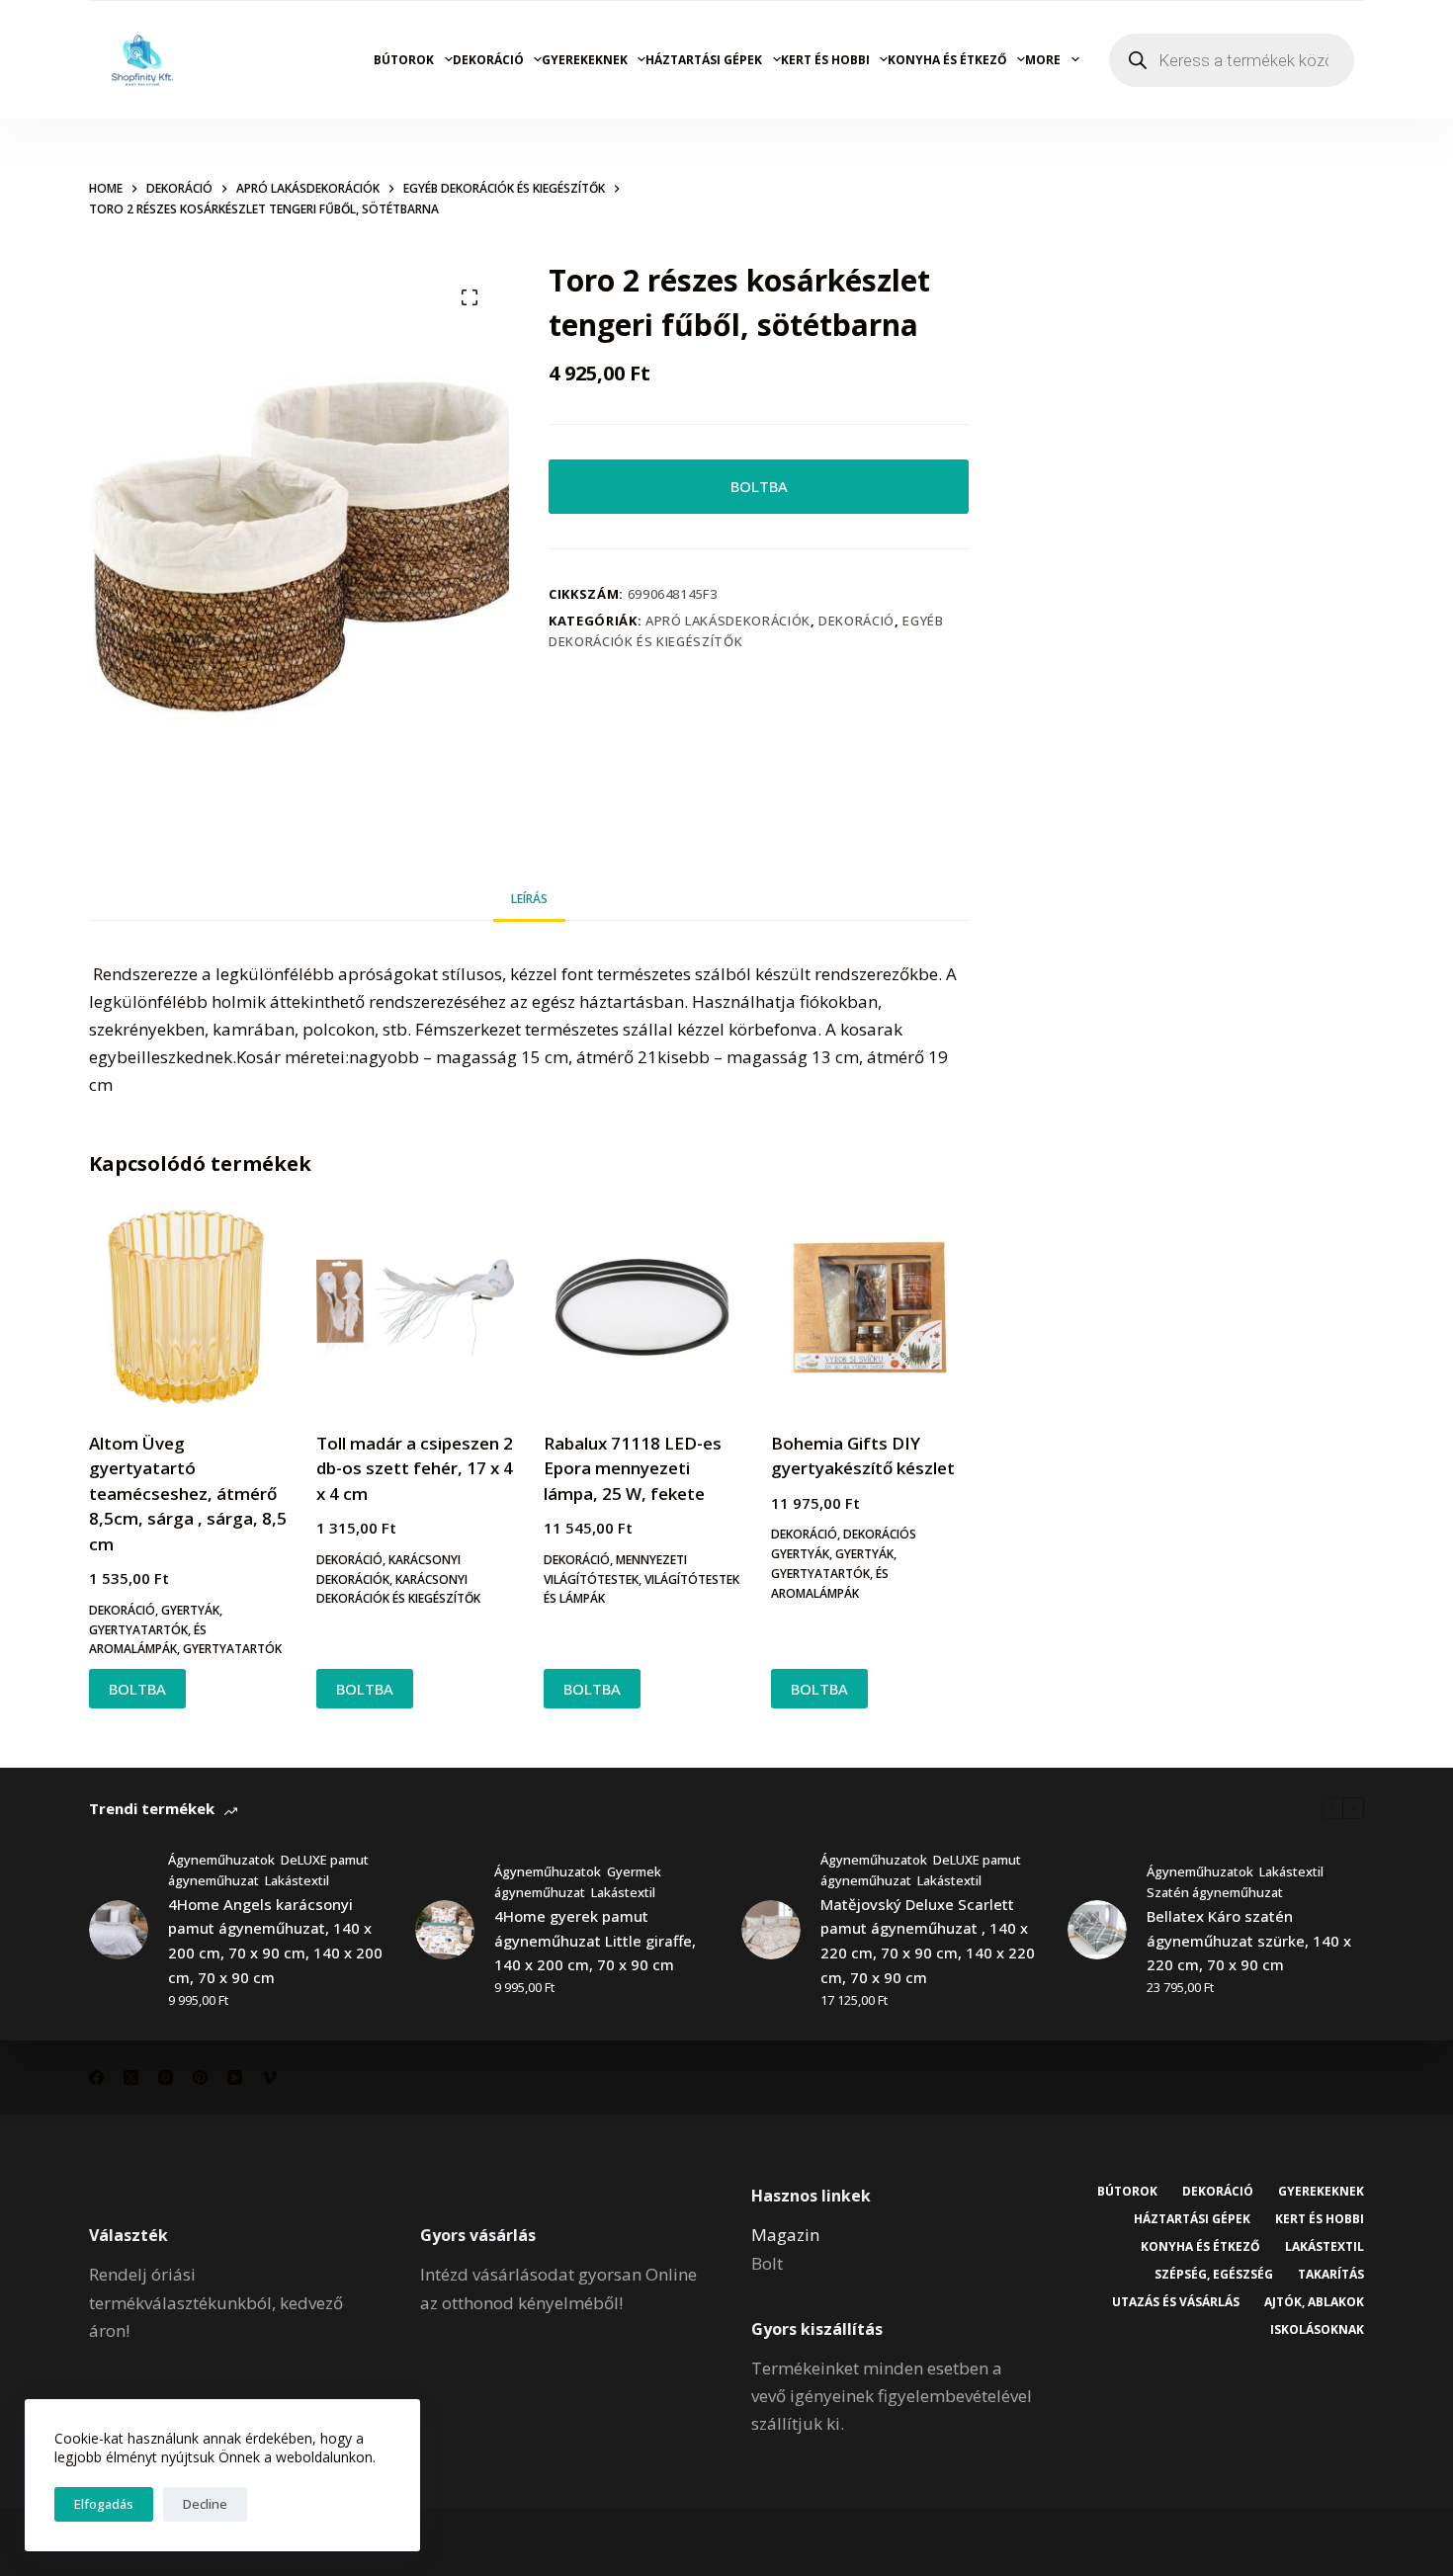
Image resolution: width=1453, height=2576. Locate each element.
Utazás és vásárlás (1176, 2302)
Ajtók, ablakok (1314, 2302)
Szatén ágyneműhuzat (1215, 1892)
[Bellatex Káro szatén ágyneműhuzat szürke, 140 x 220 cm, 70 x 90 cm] (1097, 1930)
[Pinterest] (200, 2077)
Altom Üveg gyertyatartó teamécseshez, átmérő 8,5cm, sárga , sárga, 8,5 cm (188, 1494)
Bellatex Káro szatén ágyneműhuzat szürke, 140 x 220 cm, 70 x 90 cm (1249, 1941)
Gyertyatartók (232, 1649)
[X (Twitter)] (131, 2077)
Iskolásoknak (1317, 2330)
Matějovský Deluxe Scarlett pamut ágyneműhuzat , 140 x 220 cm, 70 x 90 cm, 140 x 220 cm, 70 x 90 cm (928, 1941)
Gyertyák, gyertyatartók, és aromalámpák (156, 1630)
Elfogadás (104, 2504)
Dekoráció (488, 60)
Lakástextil (297, 1880)
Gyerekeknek (585, 60)
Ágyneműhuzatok (221, 1860)
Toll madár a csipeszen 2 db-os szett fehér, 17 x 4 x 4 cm (415, 1468)
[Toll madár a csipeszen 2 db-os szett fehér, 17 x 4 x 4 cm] (415, 1307)
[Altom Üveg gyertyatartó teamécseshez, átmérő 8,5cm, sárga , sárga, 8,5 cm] (188, 1307)
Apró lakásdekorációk (728, 621)
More (1043, 60)
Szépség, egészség (1214, 2275)
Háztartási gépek (704, 60)
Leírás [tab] (529, 899)
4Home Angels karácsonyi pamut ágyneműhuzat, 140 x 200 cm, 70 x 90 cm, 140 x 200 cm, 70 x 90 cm (275, 1941)
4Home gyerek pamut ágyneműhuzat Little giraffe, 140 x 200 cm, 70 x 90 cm (595, 1941)
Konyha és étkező (947, 60)
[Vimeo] (269, 2077)
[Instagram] (166, 2077)
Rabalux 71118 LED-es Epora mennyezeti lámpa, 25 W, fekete (633, 1468)
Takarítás (1331, 2275)
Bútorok (404, 60)
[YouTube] (235, 2077)
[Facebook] (96, 2077)
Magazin (785, 2235)
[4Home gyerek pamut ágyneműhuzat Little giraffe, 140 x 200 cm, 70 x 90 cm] (445, 1930)
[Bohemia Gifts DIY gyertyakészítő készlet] (870, 1307)
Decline (205, 2504)
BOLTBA (759, 486)
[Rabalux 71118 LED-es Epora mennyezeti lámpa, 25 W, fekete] (642, 1307)
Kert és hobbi (825, 60)
